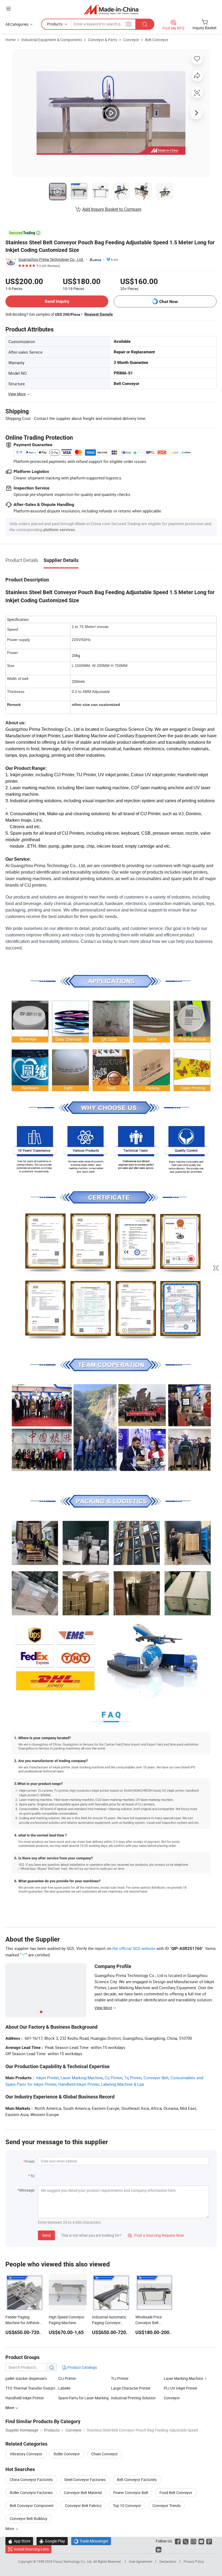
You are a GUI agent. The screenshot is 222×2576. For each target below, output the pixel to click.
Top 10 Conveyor (127, 2506)
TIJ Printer (120, 2378)
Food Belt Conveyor (176, 2493)
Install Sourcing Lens (31, 2549)
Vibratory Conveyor (26, 2454)
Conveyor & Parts (103, 40)
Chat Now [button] (169, 302)
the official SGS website (134, 1948)
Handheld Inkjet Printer (79, 2084)
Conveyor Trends (166, 2506)
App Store (19, 2541)
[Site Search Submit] (145, 24)
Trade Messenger (91, 2541)
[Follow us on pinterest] (209, 2541)
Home (10, 40)
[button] (8, 9)
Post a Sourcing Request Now (156, 2235)
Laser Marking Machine (82, 2078)
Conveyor (131, 40)
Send (46, 2235)
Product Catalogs (82, 2367)
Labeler (64, 2388)
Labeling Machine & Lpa (122, 2084)
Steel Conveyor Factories (85, 2480)
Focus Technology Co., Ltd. (73, 2561)
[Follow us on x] (186, 2541)
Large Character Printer (131, 2388)
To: (33, 2176)
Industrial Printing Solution (133, 2398)
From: (30, 2161)
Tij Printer (133, 2078)
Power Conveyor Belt (131, 2493)
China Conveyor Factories (31, 2480)
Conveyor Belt (156, 2078)
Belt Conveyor (157, 40)
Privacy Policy (194, 2561)
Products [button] (55, 24)
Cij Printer (114, 2078)
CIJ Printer (67, 2378)
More (10, 2529)
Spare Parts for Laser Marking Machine (85, 2398)
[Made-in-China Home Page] (111, 9)
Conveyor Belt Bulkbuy (29, 2519)
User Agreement (141, 2561)
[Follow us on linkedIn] (159, 2549)
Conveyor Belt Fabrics (83, 2506)
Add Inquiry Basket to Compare (112, 209)
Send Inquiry (57, 301)
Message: (27, 2190)
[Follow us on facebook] (178, 2541)
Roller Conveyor (67, 2454)
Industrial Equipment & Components (52, 40)
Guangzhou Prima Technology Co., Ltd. (51, 259)
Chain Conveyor (105, 2454)
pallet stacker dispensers (26, 2378)
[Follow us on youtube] (201, 2541)
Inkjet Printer (47, 2078)
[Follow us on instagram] (193, 2541)
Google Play (52, 2541)
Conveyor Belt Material (83, 2493)
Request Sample (99, 314)
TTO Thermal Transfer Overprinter (32, 2388)
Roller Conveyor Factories (31, 2493)
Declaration (168, 2561)
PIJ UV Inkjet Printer (181, 2388)
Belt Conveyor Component (32, 2506)
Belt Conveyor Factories (137, 2480)
